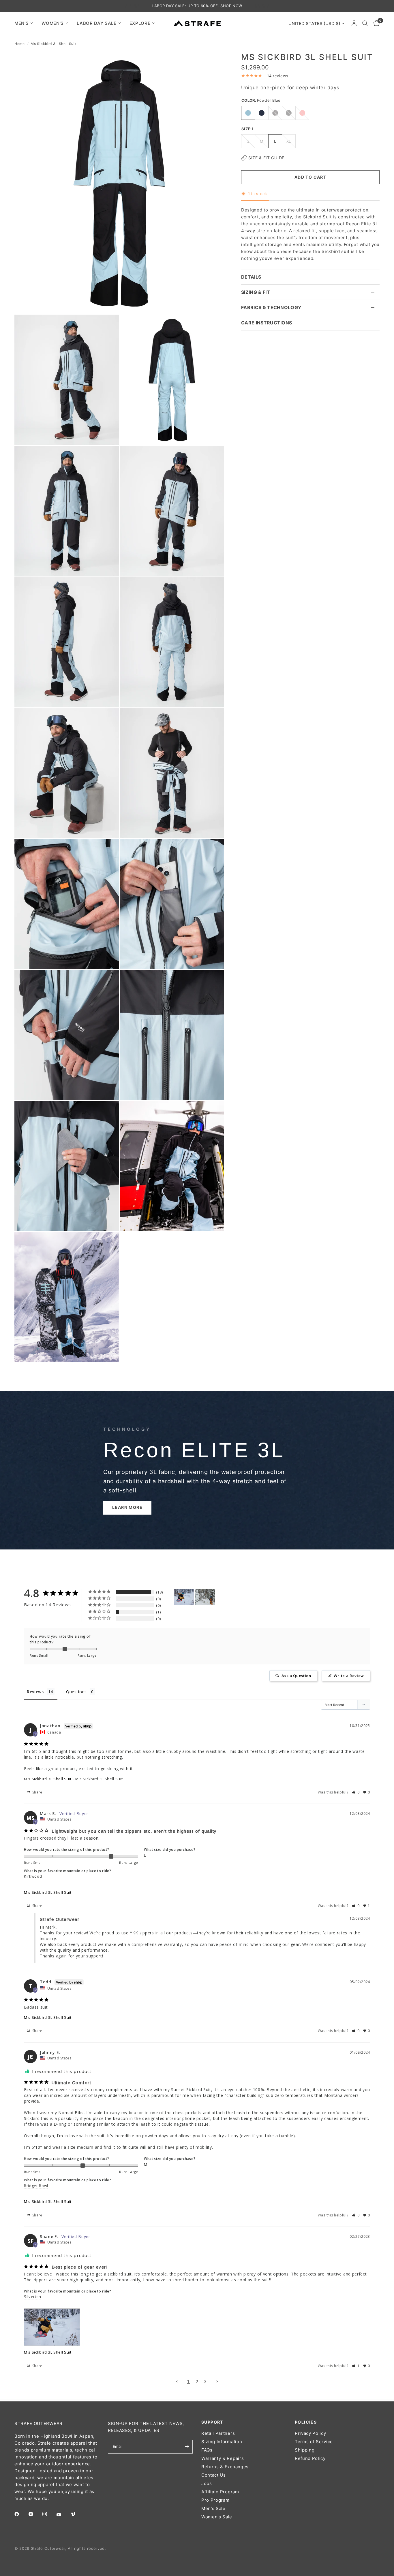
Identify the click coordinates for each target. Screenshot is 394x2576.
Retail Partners (218, 2433)
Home (20, 44)
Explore (140, 23)
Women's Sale (217, 2517)
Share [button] (37, 1792)
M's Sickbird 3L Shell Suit (48, 1779)
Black (289, 113)
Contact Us (214, 2475)
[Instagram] (49, 2514)
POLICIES (306, 2422)
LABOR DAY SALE (97, 23)
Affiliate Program (220, 2492)
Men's (21, 23)
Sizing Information (222, 2442)
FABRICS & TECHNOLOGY (271, 307)
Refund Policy (310, 2458)
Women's (53, 23)
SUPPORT (212, 2422)
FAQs (207, 2450)
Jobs (207, 2483)
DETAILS (251, 277)
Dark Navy (262, 113)
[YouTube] (63, 2515)
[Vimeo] (77, 2514)
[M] (184, 1597)
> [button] (217, 2381)
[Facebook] (21, 2514)
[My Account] (354, 23)
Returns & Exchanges (225, 2467)
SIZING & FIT (256, 292)
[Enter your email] (187, 2447)
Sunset (302, 113)
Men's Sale (213, 2508)
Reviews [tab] (35, 1692)
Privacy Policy (310, 2433)
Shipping (305, 2450)
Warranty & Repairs (223, 2458)
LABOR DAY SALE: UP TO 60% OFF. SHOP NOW (197, 6)
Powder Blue (248, 113)
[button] (127, 1508)
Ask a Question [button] (296, 1676)
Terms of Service (314, 2442)
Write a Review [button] (349, 1676)
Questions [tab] (76, 1692)
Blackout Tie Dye (275, 113)
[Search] (365, 23)
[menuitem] (26, 23)
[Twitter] (35, 2514)
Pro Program (215, 2500)
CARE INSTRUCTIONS (267, 323)
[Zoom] (212, 64)
